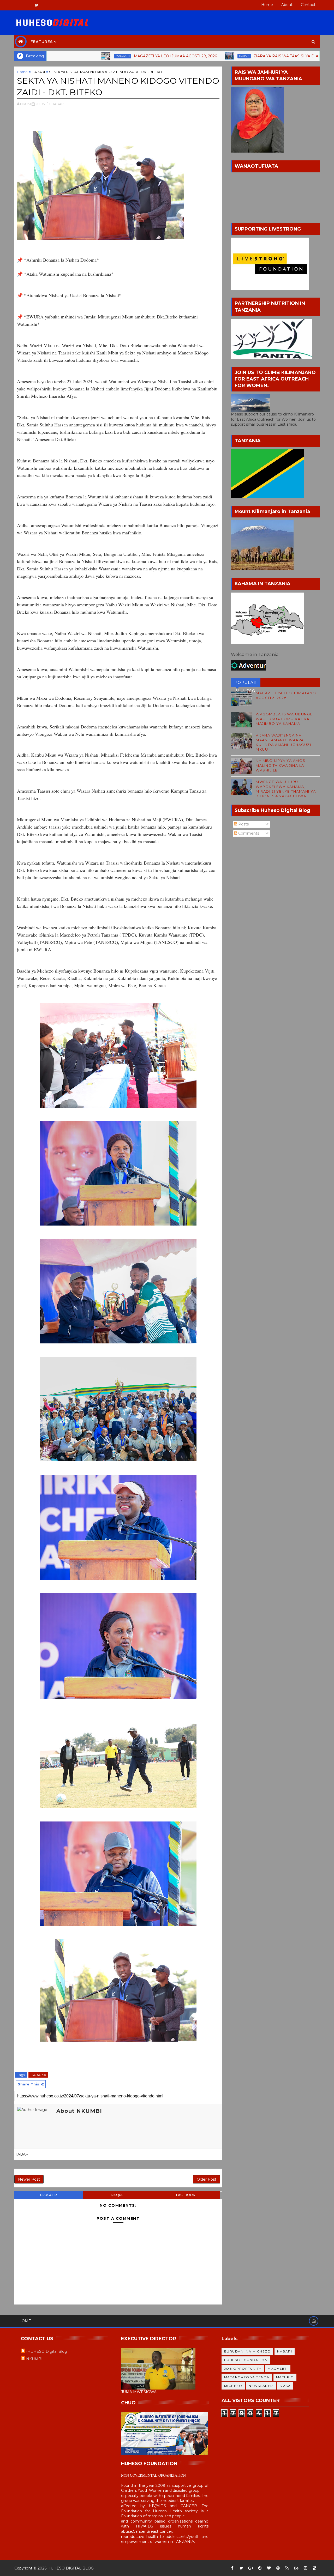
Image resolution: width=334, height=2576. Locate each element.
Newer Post (29, 2179)
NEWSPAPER (261, 2386)
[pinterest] (260, 2568)
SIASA (285, 2386)
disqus (117, 2195)
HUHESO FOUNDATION (246, 2360)
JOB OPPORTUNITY (243, 2369)
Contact (308, 5)
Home (267, 5)
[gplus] (250, 2568)
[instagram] (305, 2568)
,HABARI (58, 104)
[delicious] (314, 2568)
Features (42, 42)
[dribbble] (278, 2568)
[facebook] (232, 2568)
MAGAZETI (54, 56)
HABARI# (38, 2075)
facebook (186, 2195)
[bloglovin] (269, 2568)
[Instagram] (18, 5)
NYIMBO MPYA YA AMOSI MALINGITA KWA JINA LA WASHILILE (281, 765)
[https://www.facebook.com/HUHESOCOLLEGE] (27, 5)
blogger (49, 2195)
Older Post (207, 2179)
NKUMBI (34, 2359)
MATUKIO (285, 2377)
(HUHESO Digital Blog (47, 2351)
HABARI (175, 56)
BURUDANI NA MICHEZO (247, 2351)
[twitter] (37, 5)
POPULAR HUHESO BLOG (246, 683)
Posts (243, 824)
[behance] (296, 2568)
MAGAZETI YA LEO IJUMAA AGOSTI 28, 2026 (107, 56)
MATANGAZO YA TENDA (247, 2377)
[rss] (287, 2568)
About (287, 5)
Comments (248, 833)
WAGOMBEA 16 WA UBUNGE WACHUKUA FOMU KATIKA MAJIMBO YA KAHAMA (284, 719)
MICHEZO (233, 2386)
